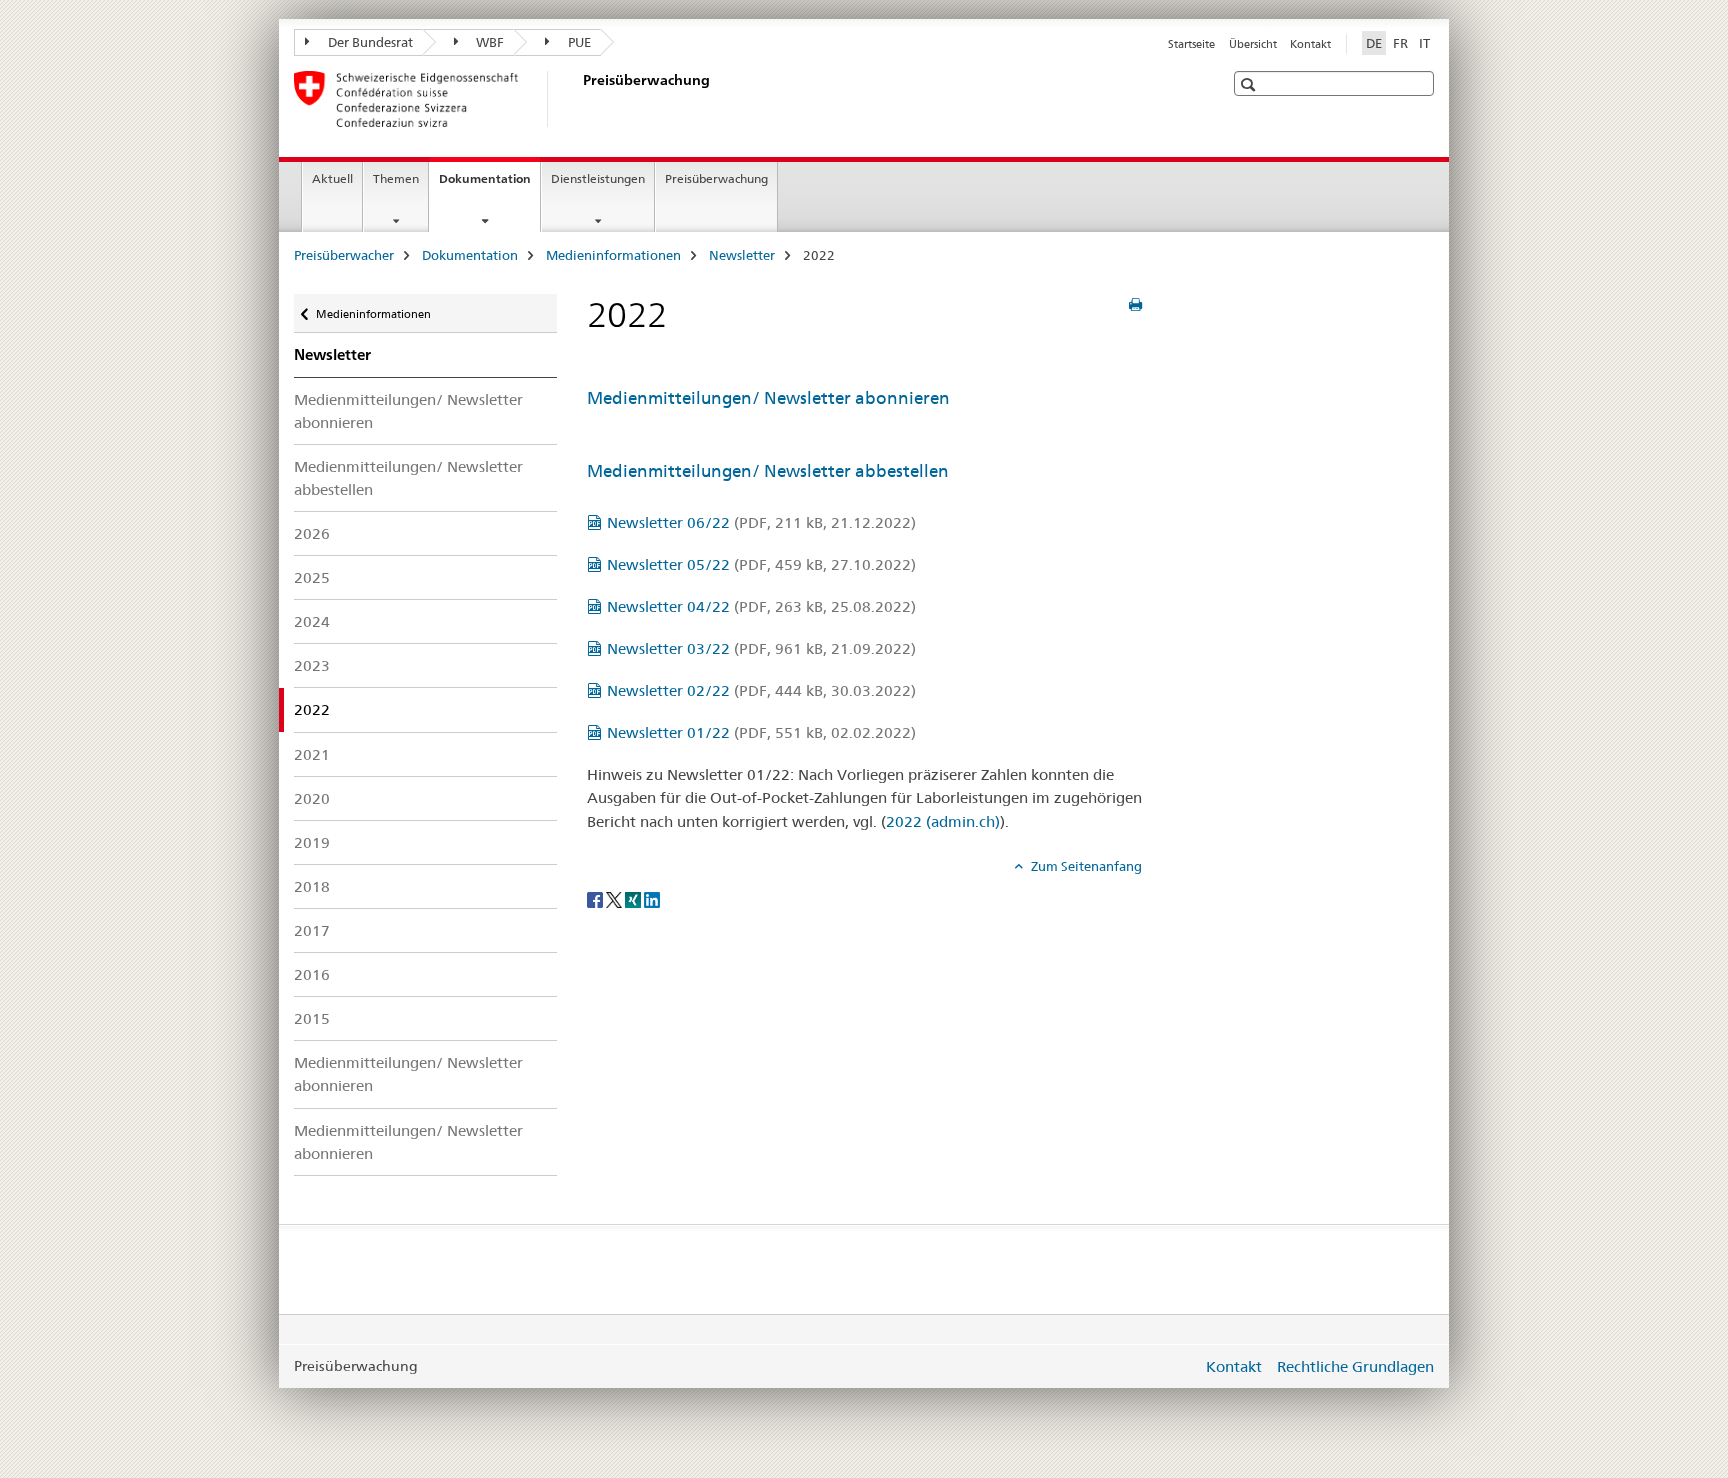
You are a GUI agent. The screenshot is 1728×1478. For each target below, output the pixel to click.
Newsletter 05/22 (761, 564)
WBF (488, 42)
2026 (312, 533)
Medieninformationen (613, 255)
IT (1424, 43)
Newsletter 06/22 (761, 522)
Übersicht (1253, 44)
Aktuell (332, 178)
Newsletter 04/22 (761, 606)
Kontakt (1310, 44)
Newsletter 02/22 (761, 690)
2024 (312, 621)
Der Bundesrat (369, 42)
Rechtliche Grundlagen (1355, 1366)
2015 (312, 1018)
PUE (578, 42)
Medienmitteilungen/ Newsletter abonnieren (408, 411)
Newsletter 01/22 (761, 732)
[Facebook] (596, 899)
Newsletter (742, 255)
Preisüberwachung (716, 178)
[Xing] (634, 899)
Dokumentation (489, 185)
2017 (312, 930)
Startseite (1191, 44)
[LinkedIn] (652, 899)
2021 (312, 754)
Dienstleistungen (598, 178)
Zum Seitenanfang (1085, 866)
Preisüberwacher (344, 255)
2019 (312, 842)
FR (1400, 43)
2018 (312, 886)
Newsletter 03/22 (761, 648)
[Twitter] (615, 899)
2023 (312, 665)
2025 (312, 577)
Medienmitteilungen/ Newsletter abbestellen (408, 478)
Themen (396, 178)
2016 (312, 974)
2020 (312, 798)
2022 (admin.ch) (943, 821)
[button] (1250, 84)
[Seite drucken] (1135, 305)
